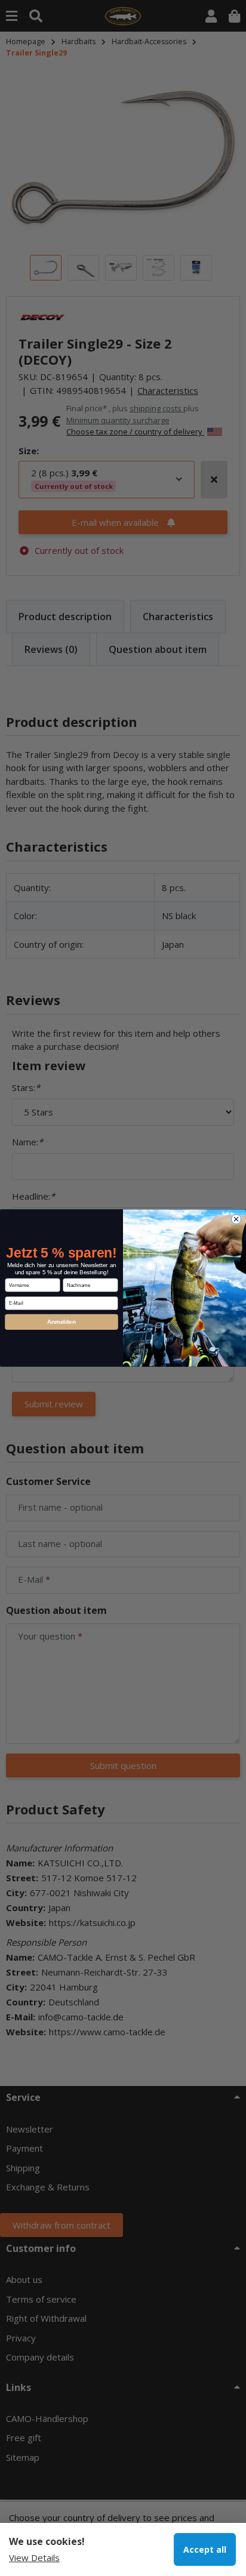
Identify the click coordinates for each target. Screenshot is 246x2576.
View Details (34, 2557)
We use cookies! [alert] (47, 2541)
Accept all (205, 2549)
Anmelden (61, 1322)
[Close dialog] (236, 1219)
